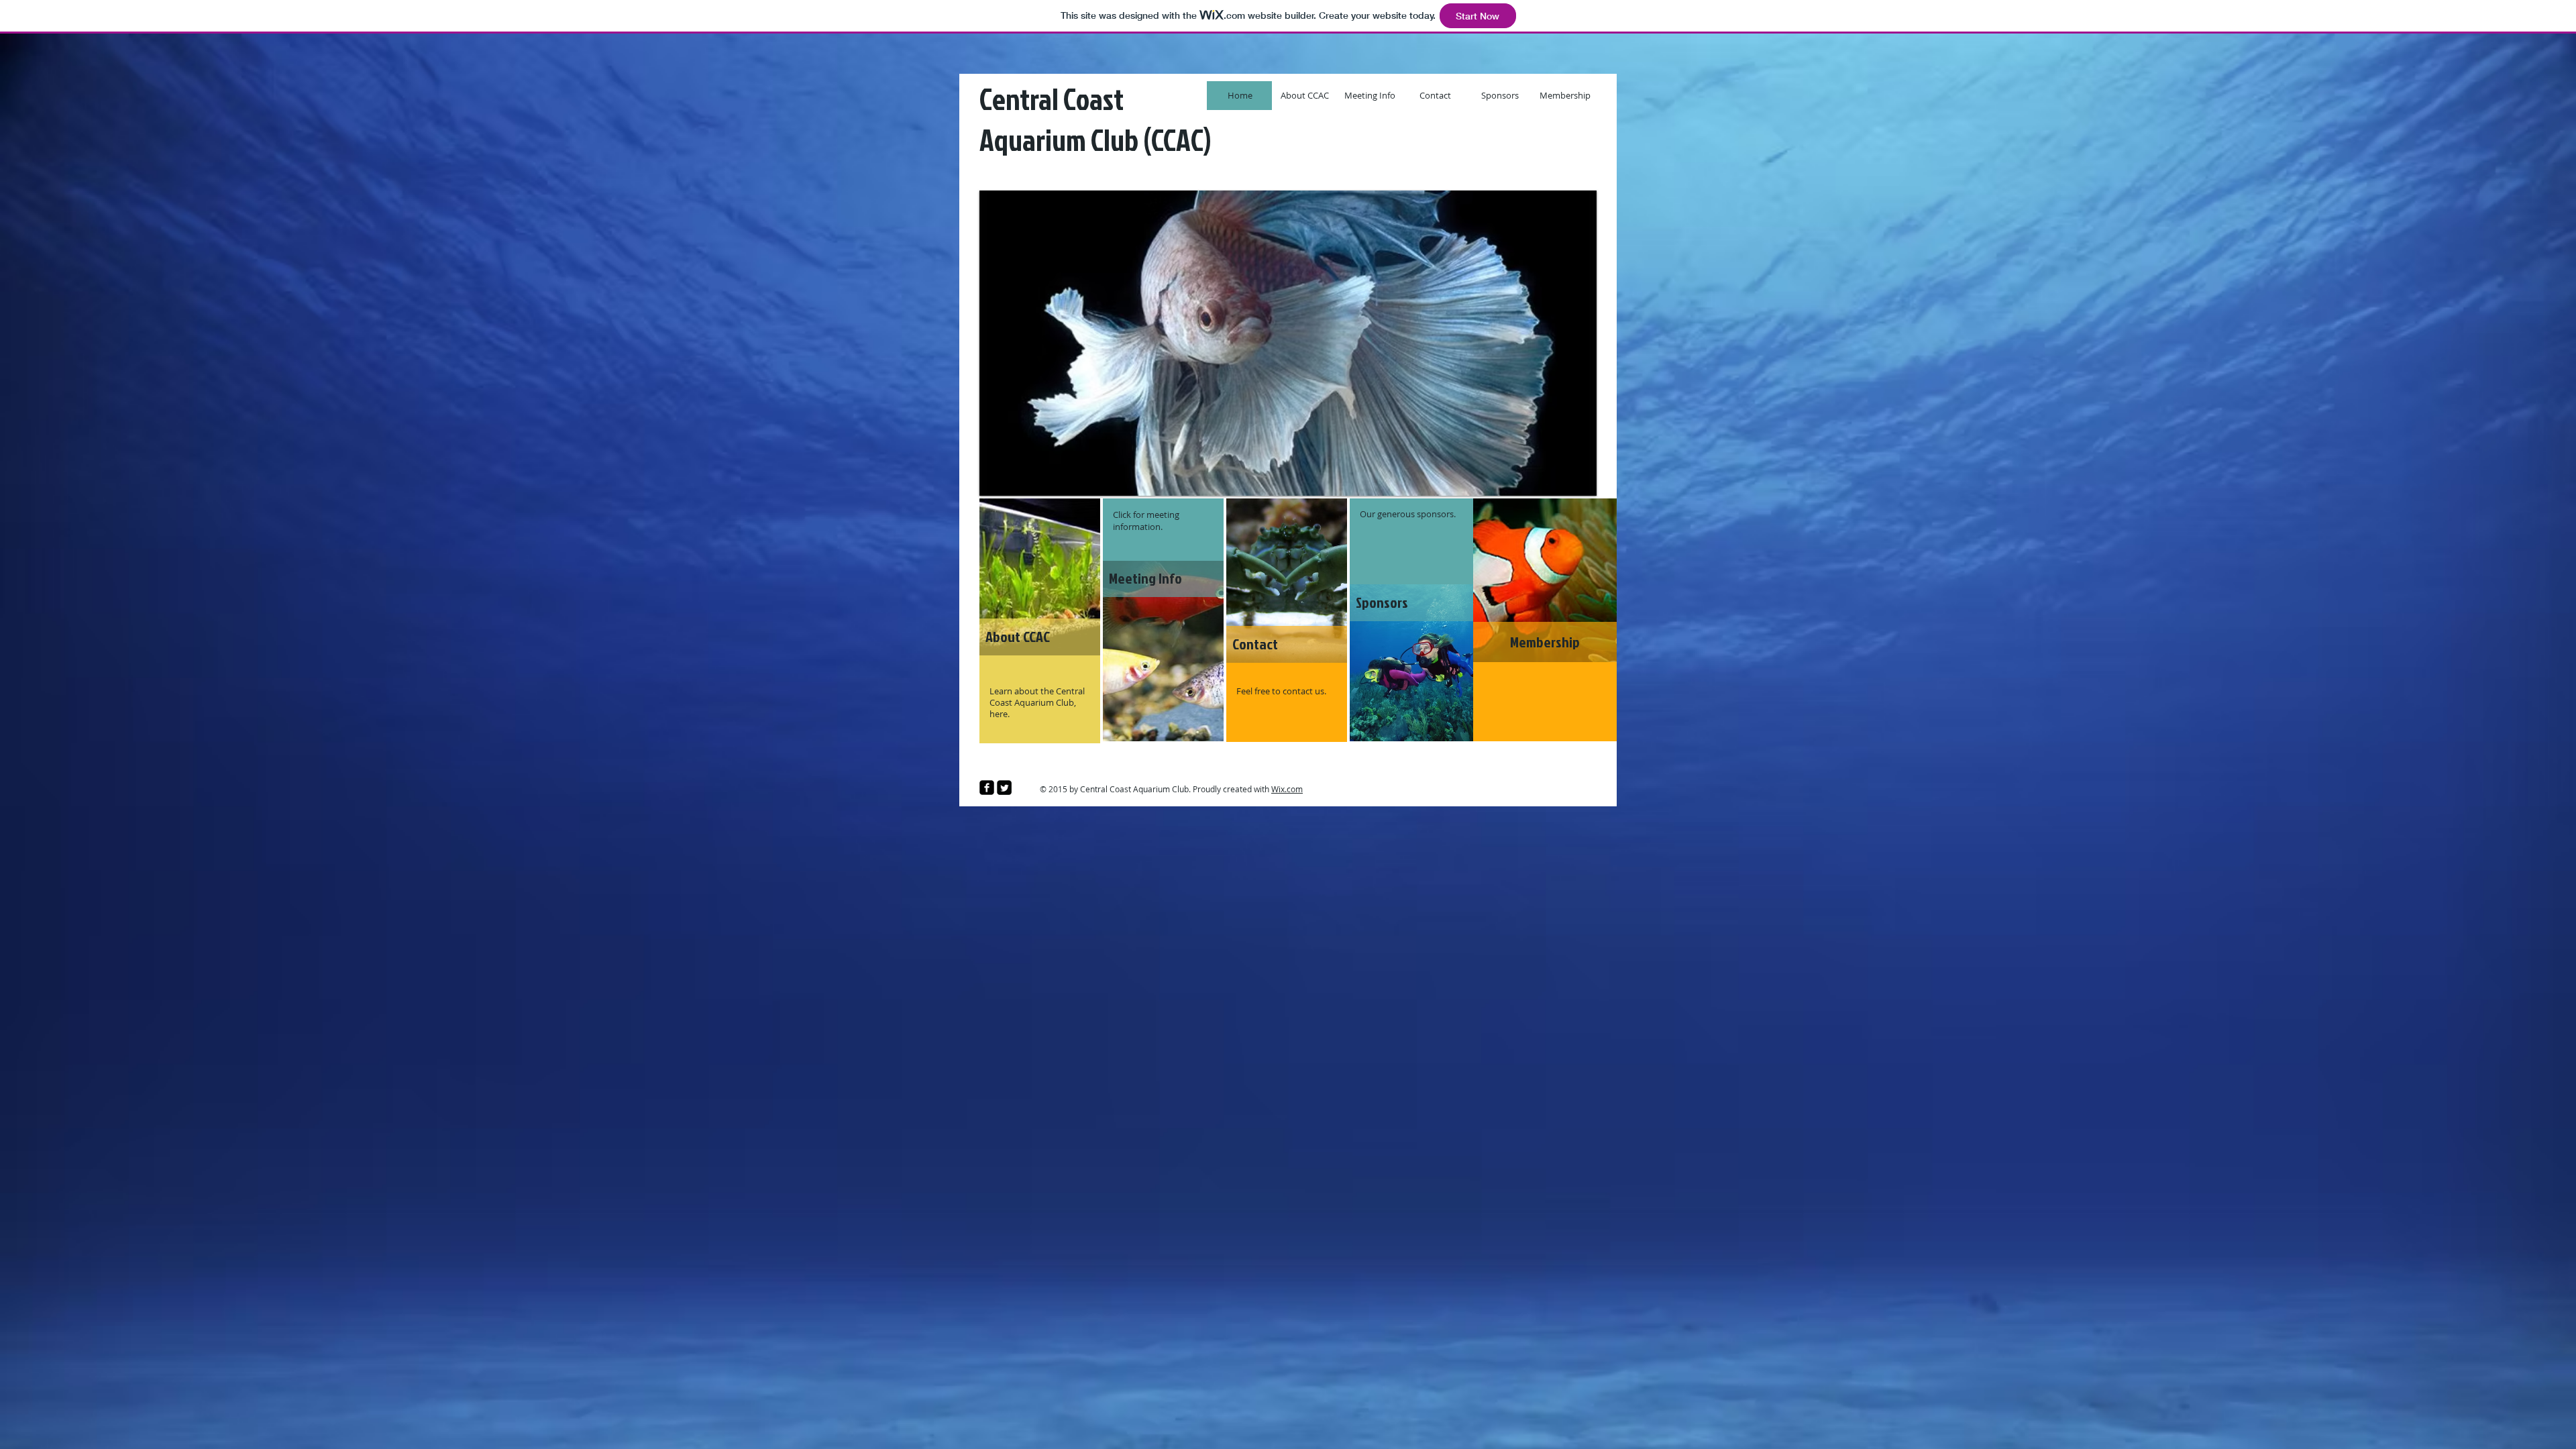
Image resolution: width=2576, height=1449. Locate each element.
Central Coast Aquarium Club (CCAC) (1095, 119)
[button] (1399, 343)
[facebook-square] (987, 788)
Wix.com (1287, 789)
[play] (1576, 476)
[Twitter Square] (1004, 788)
